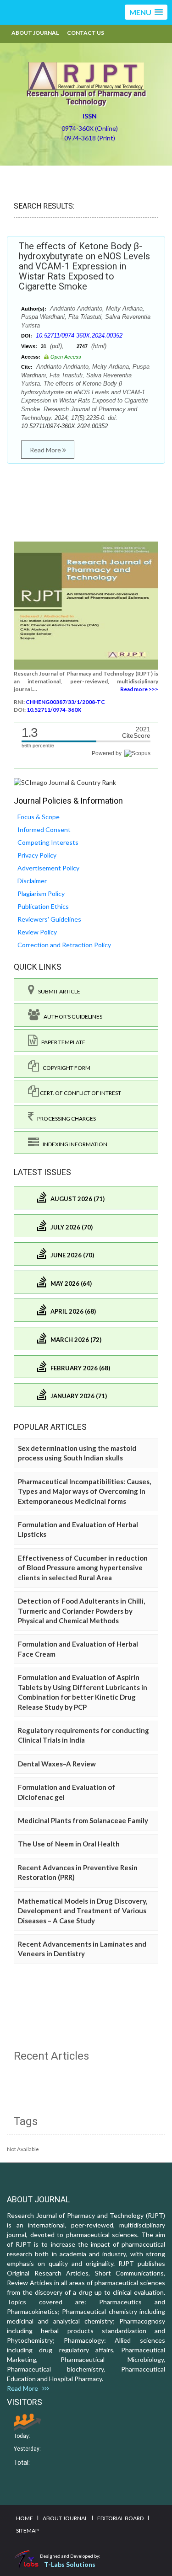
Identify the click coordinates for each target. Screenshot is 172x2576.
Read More (46, 450)
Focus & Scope (39, 817)
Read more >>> (139, 689)
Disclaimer (32, 881)
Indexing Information (73, 1144)
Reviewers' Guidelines (49, 919)
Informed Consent (44, 829)
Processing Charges (65, 1119)
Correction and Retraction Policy (64, 945)
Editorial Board (120, 2518)
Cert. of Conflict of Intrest (80, 1093)
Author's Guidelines (71, 1017)
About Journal (35, 33)
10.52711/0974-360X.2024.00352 (79, 335)
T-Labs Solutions (70, 2564)
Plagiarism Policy (41, 894)
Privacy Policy (37, 855)
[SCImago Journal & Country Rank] (65, 782)
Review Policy (37, 932)
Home (25, 2518)
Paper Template (61, 1042)
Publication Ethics (43, 906)
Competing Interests (48, 842)
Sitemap (27, 2530)
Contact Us (86, 33)
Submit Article (57, 991)
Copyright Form (65, 1068)
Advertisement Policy (48, 868)
